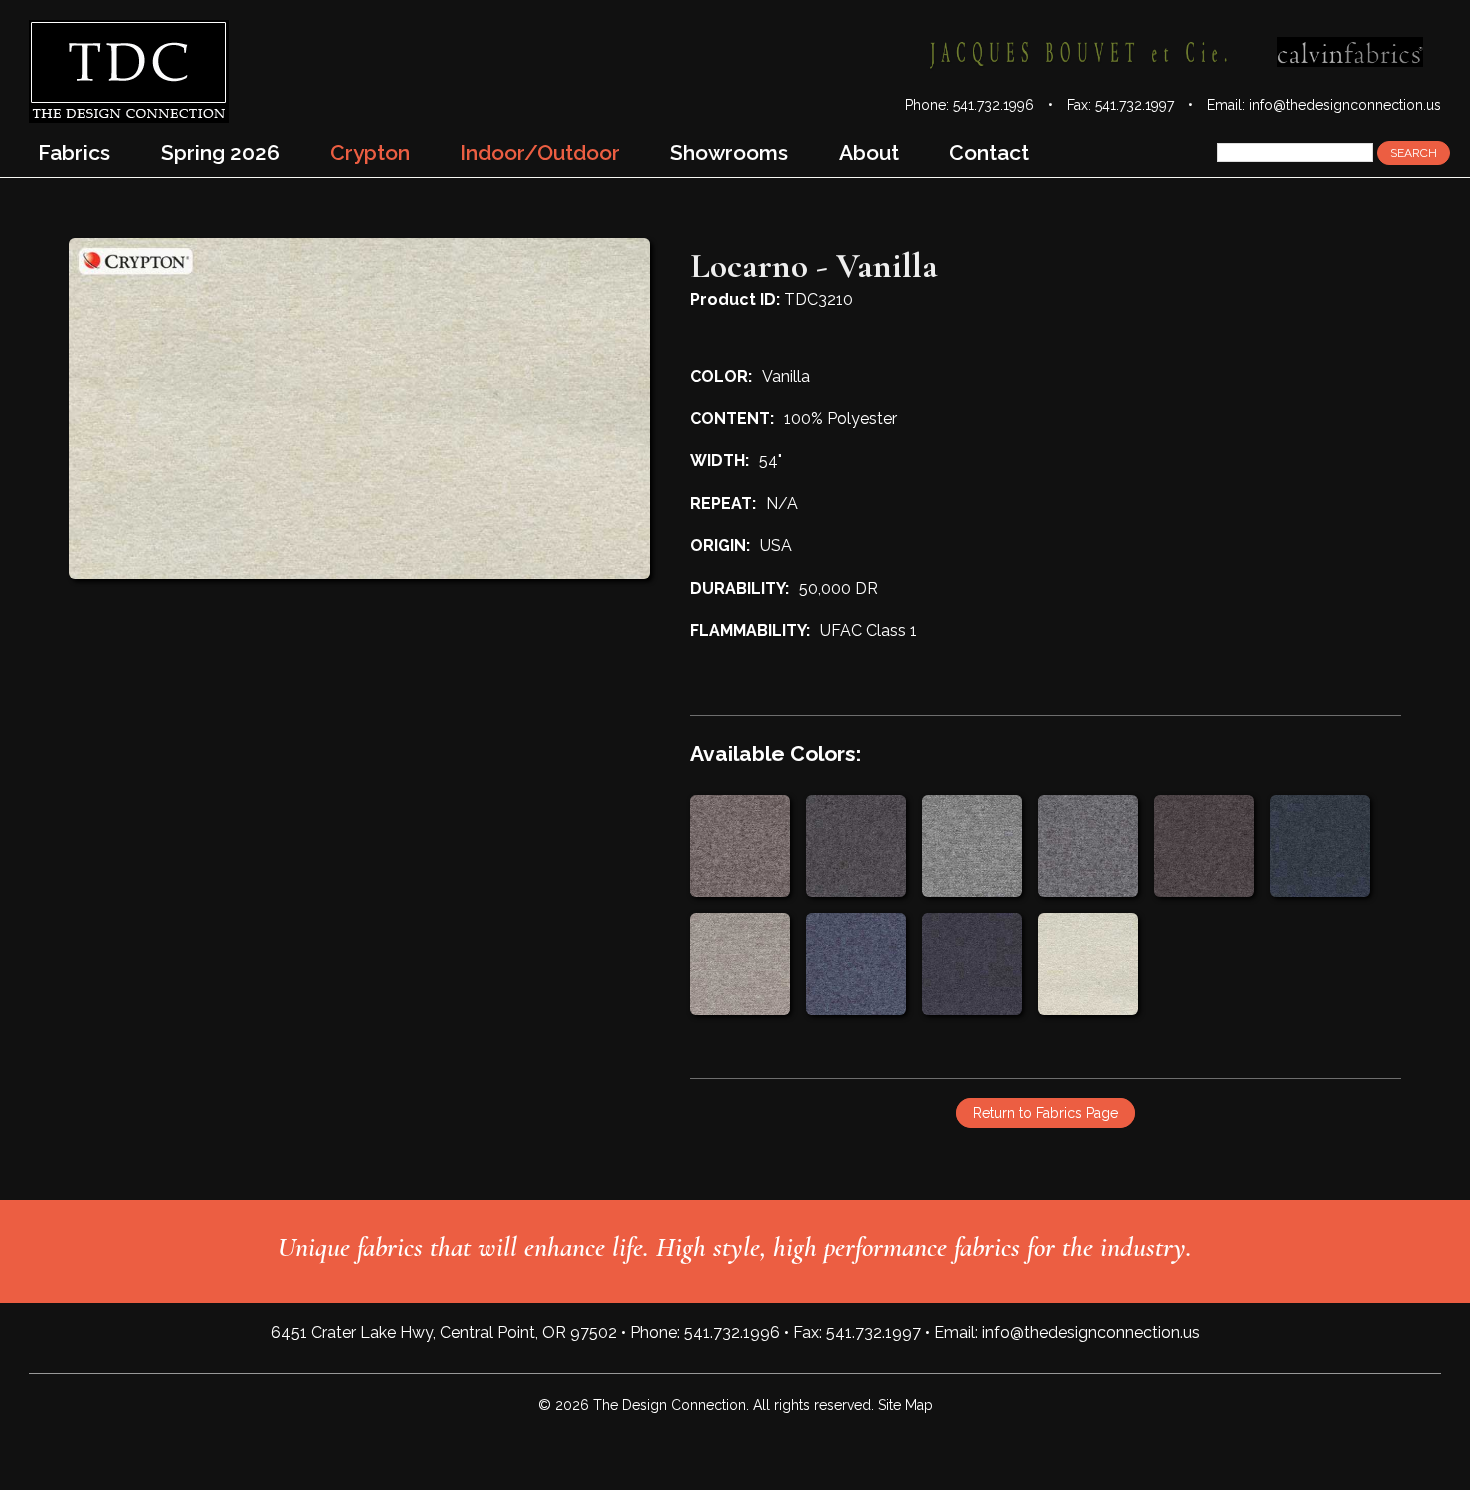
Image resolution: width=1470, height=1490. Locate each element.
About (869, 152)
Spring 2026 (220, 152)
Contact (989, 152)
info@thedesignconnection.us (1345, 105)
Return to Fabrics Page (1045, 1113)
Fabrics (74, 152)
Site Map (905, 1405)
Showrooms (729, 152)
